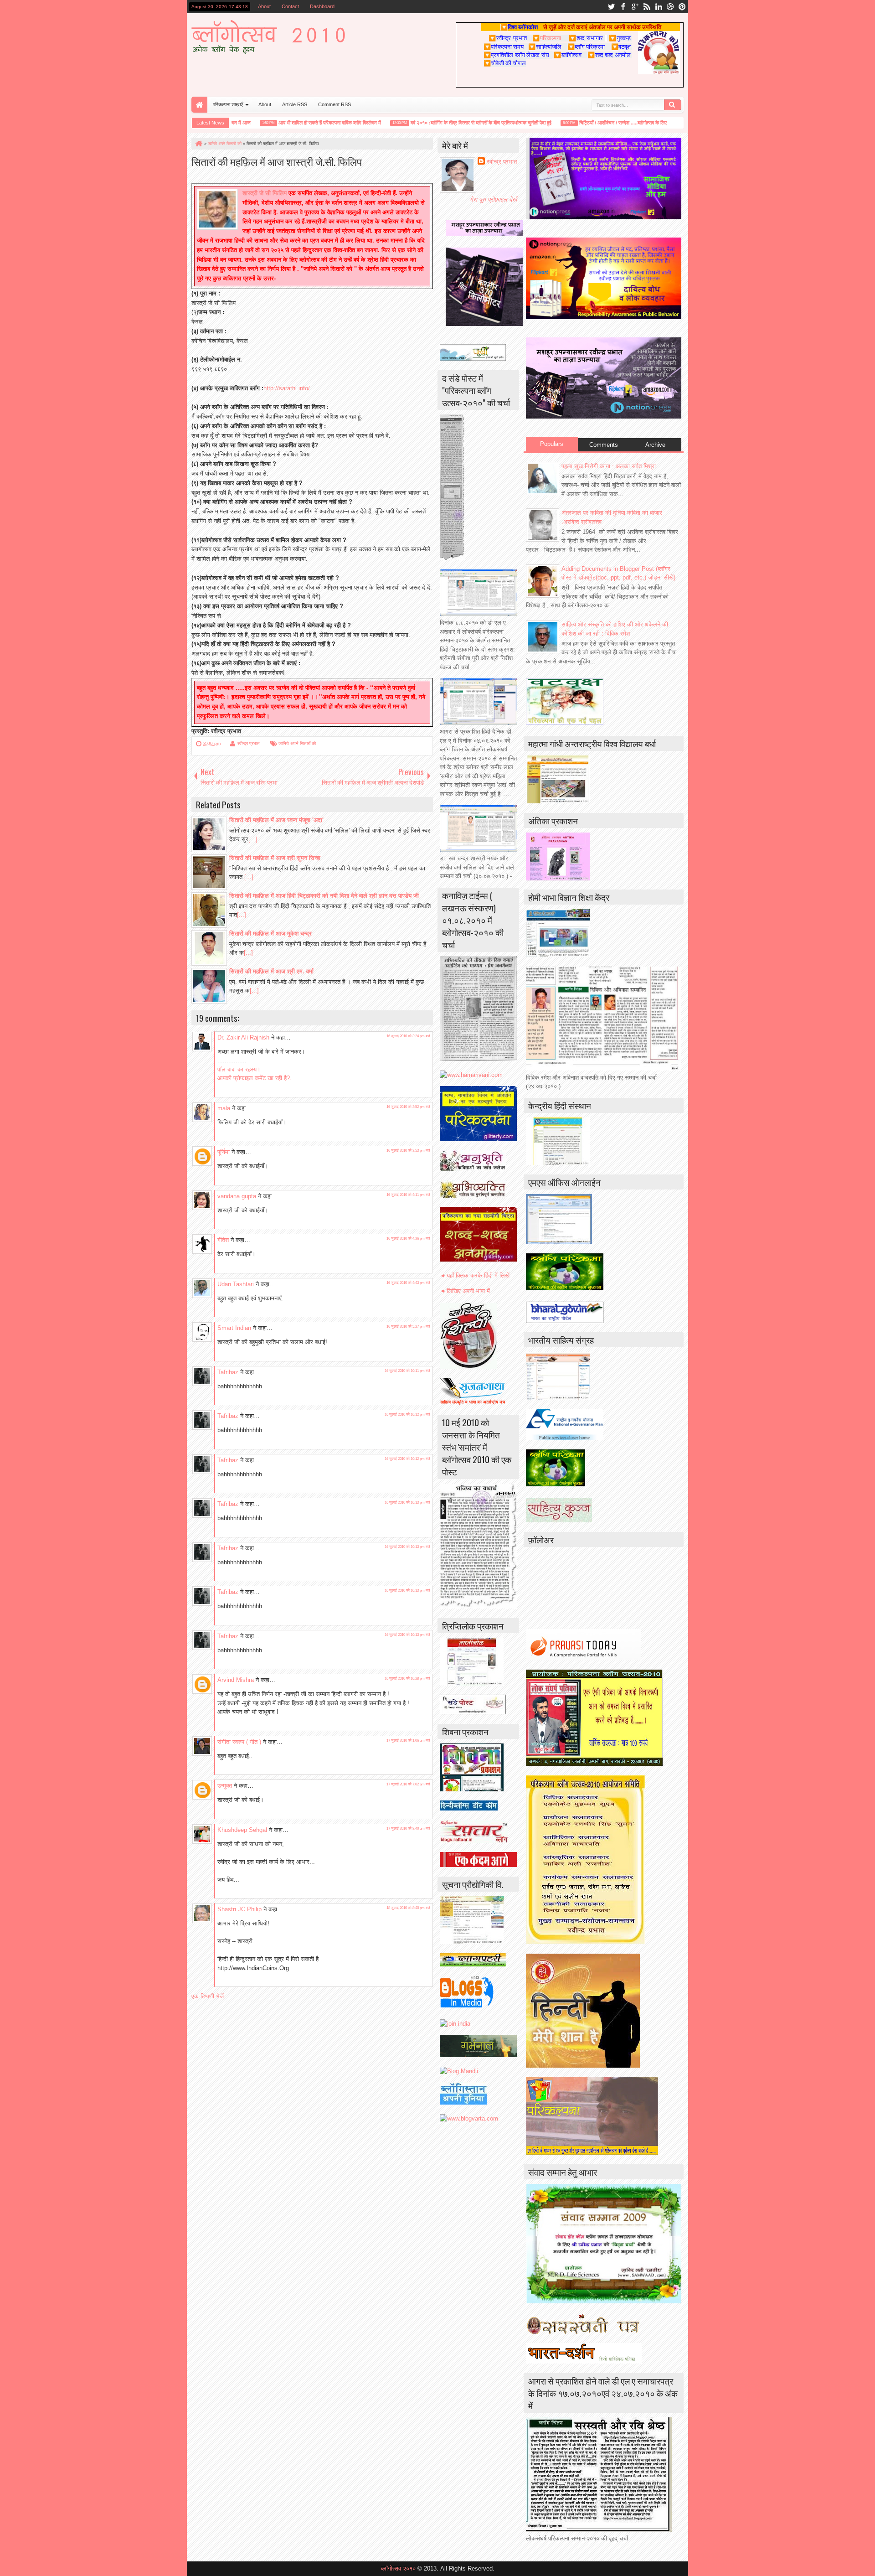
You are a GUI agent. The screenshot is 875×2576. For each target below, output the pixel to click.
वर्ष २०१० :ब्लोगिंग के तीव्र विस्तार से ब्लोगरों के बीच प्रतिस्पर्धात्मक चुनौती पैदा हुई (451, 123)
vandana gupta (237, 1196)
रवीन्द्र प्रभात (249, 743)
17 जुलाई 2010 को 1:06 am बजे (408, 1741)
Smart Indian (234, 1328)
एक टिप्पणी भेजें (208, 1996)
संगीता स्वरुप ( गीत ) (239, 1742)
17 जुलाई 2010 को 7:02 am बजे (408, 1784)
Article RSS (295, 104)
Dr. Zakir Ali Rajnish (243, 1037)
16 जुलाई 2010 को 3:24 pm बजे (408, 1036)
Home (199, 105)
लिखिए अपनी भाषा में (468, 1291)
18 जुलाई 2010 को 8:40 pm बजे (408, 1908)
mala (224, 1108)
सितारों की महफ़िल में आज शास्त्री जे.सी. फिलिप (277, 161)
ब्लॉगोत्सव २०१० (398, 2568)
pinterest (682, 7)
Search (673, 105)
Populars (552, 444)
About (264, 6)
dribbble (670, 7)
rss (647, 7)
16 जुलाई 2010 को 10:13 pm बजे (407, 1503)
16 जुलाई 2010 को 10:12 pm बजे (407, 1415)
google (635, 7)
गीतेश (223, 1240)
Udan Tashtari (236, 1284)
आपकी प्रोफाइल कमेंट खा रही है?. (255, 1078)
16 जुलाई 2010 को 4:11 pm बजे (408, 1195)
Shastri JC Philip (239, 1909)
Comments (604, 445)
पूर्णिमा (224, 1152)
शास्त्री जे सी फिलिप (265, 193)
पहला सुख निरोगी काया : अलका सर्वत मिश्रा (609, 466)
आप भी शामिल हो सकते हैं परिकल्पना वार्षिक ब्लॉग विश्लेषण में (300, 123)
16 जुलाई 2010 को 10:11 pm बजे (407, 1371)
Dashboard (322, 6)
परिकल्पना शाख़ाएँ (228, 104)
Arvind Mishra (236, 1680)
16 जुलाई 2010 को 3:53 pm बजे (408, 1151)
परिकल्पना (547, 38)
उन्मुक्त (225, 1786)
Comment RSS (335, 104)
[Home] (198, 144)
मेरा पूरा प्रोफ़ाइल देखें (493, 199)
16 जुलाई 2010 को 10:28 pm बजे (407, 1679)
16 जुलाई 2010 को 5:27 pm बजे (408, 1327)
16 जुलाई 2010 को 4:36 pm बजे (408, 1239)
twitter (611, 7)
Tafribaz (228, 1372)
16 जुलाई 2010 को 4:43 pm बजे (408, 1283)
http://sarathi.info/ (287, 388)
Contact (290, 6)
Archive (655, 445)
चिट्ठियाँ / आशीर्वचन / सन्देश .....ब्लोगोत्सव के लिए (593, 123)
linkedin (659, 7)
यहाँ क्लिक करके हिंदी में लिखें (478, 1275)
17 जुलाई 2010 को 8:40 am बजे (408, 1829)
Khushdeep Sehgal (242, 1830)
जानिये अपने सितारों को (297, 743)
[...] (253, 839)
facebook (623, 7)
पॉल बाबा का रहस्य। (239, 1069)
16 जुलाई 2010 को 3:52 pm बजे (408, 1107)
